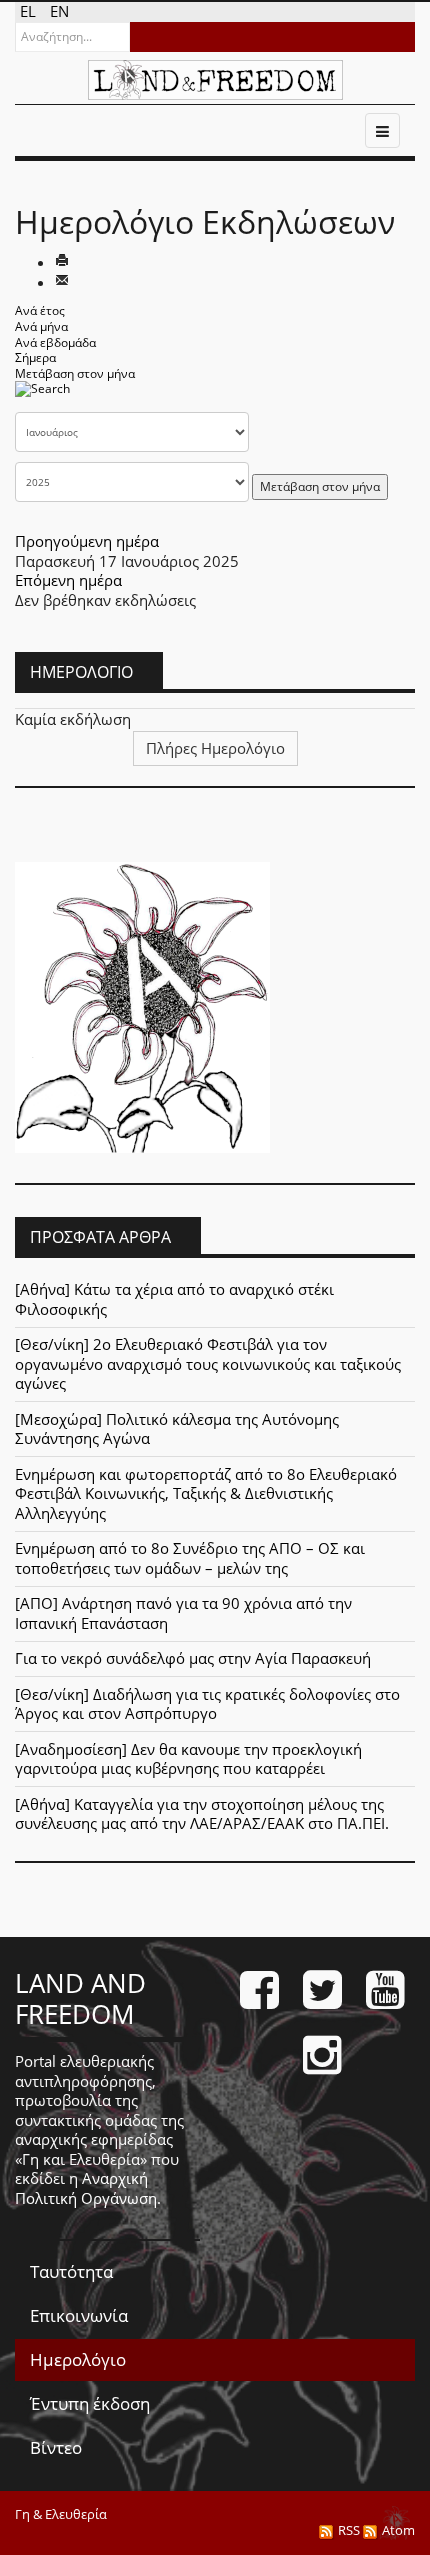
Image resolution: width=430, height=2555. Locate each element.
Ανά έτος (40, 310)
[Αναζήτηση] (42, 395)
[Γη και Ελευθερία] (215, 80)
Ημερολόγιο (78, 2359)
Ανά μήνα (41, 326)
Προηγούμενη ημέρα (87, 541)
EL (30, 11)
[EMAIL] (62, 282)
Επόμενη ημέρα (68, 580)
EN (59, 11)
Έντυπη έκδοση (90, 2403)
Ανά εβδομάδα (55, 342)
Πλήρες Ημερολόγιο (215, 748)
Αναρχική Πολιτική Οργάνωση (86, 2188)
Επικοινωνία (79, 2315)
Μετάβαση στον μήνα (75, 373)
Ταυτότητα (71, 2271)
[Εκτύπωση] (62, 262)
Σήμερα (35, 357)
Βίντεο (56, 2447)
